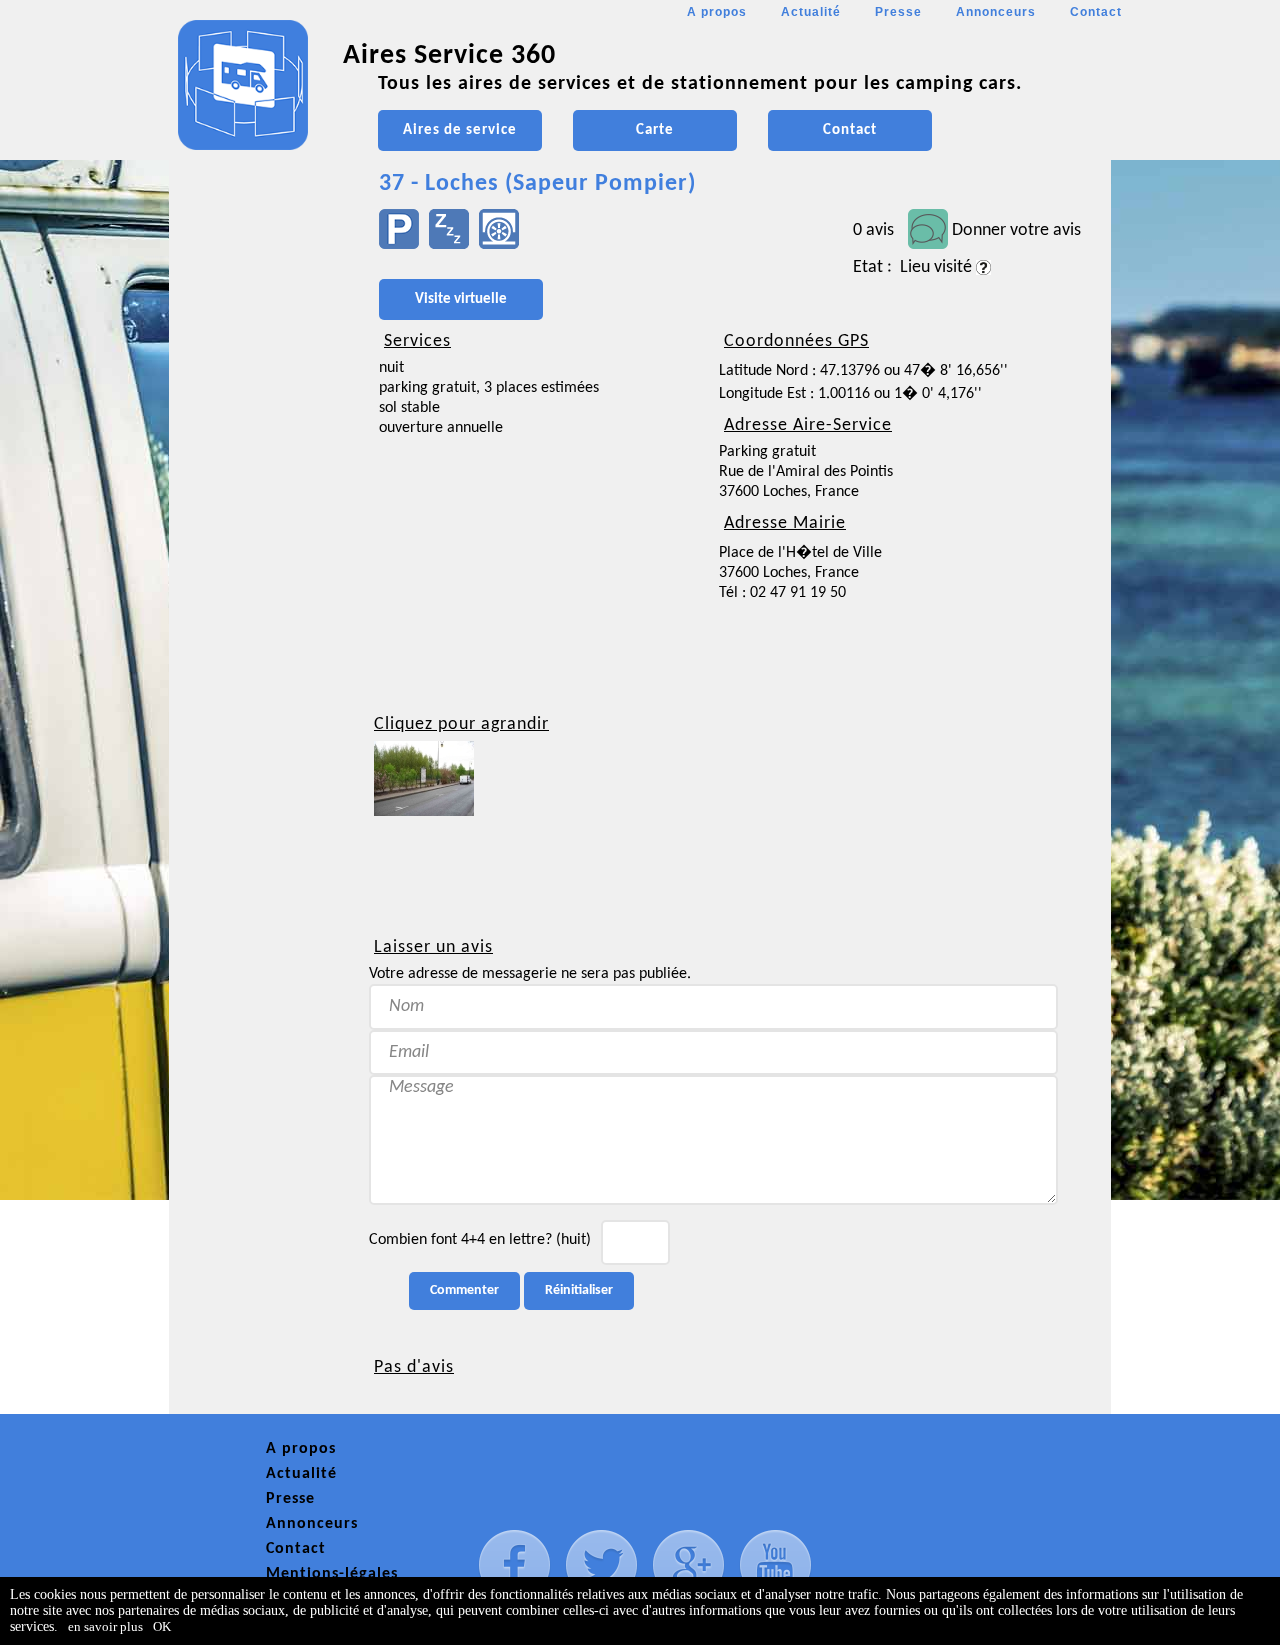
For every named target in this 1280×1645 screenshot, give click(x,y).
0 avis (873, 230)
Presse (898, 12)
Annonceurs (996, 12)
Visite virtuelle (461, 299)
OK (162, 1626)
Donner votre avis (1016, 230)
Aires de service (460, 130)
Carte (655, 130)
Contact (1096, 12)
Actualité (811, 12)
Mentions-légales (332, 1574)
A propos (717, 12)
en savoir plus (105, 1626)
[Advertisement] (259, 596)
